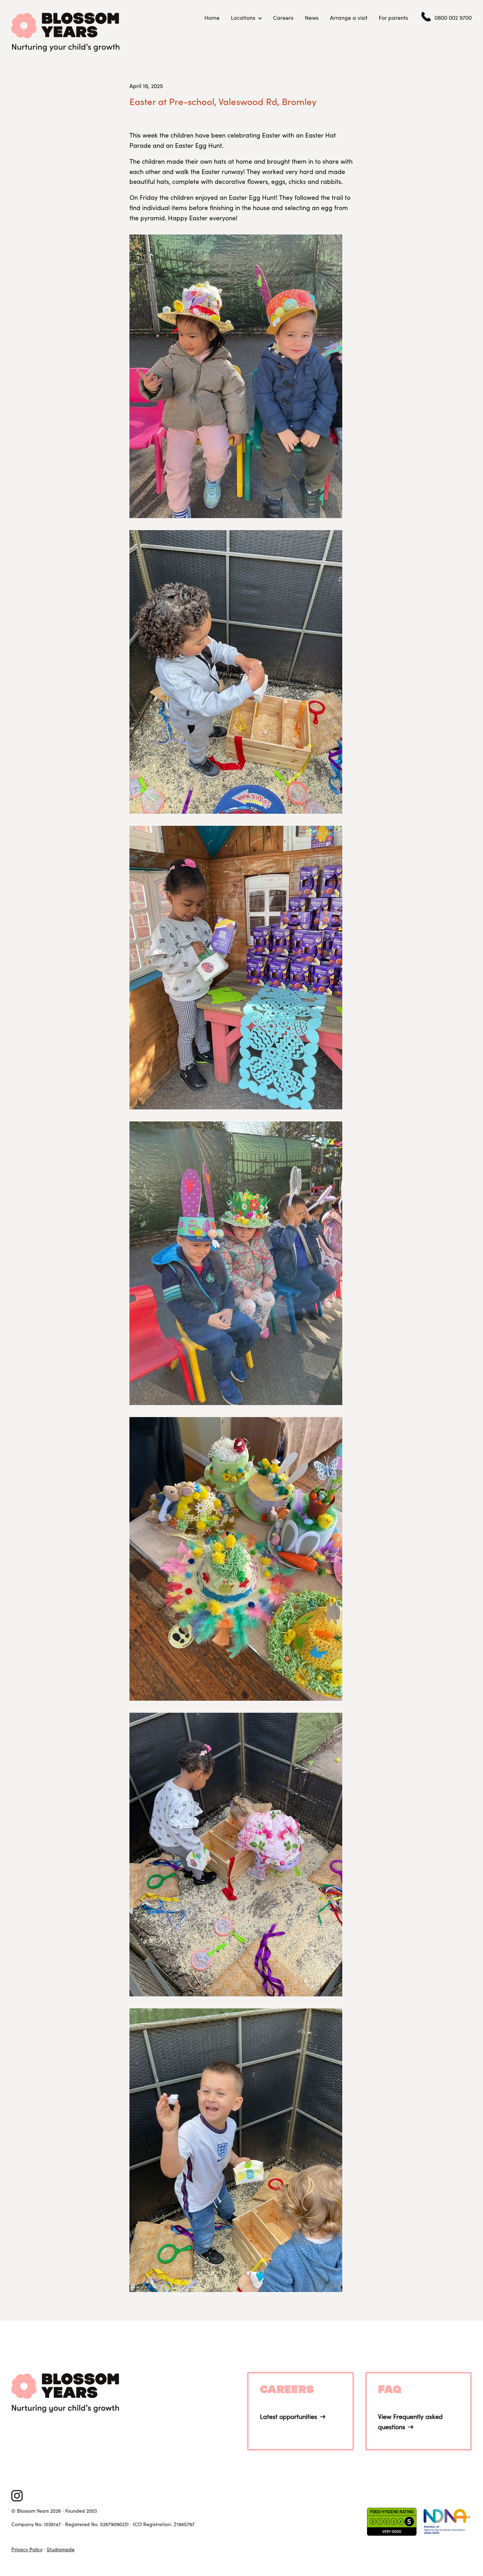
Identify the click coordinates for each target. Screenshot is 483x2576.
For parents (393, 18)
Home (212, 18)
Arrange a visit (349, 18)
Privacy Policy (27, 2549)
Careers (283, 18)
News (312, 18)
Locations (243, 18)
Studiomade (61, 2549)
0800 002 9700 (453, 18)
